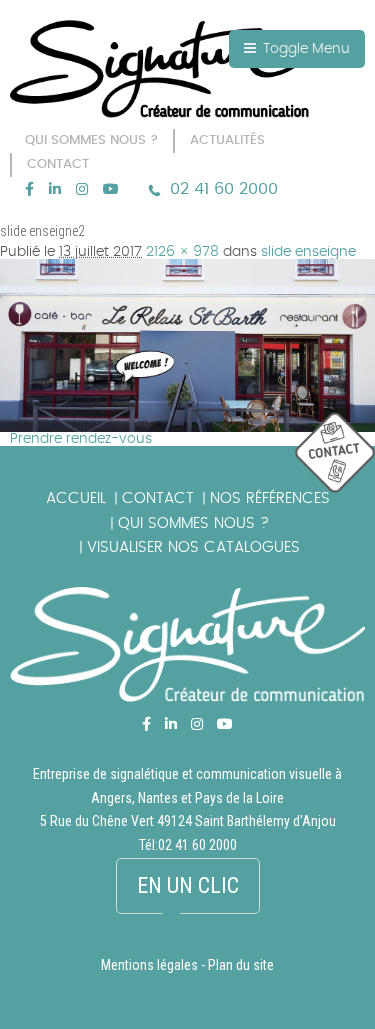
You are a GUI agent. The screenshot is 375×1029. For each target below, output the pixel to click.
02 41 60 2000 (224, 189)
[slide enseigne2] (187, 266)
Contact (158, 498)
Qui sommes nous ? (193, 523)
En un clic (188, 885)
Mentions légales (149, 965)
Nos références (270, 498)
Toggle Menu (304, 49)
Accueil (76, 498)
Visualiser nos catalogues (193, 547)
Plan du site (241, 965)
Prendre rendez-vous (81, 439)
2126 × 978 (182, 252)
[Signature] (160, 69)
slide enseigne (308, 252)
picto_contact (335, 453)
